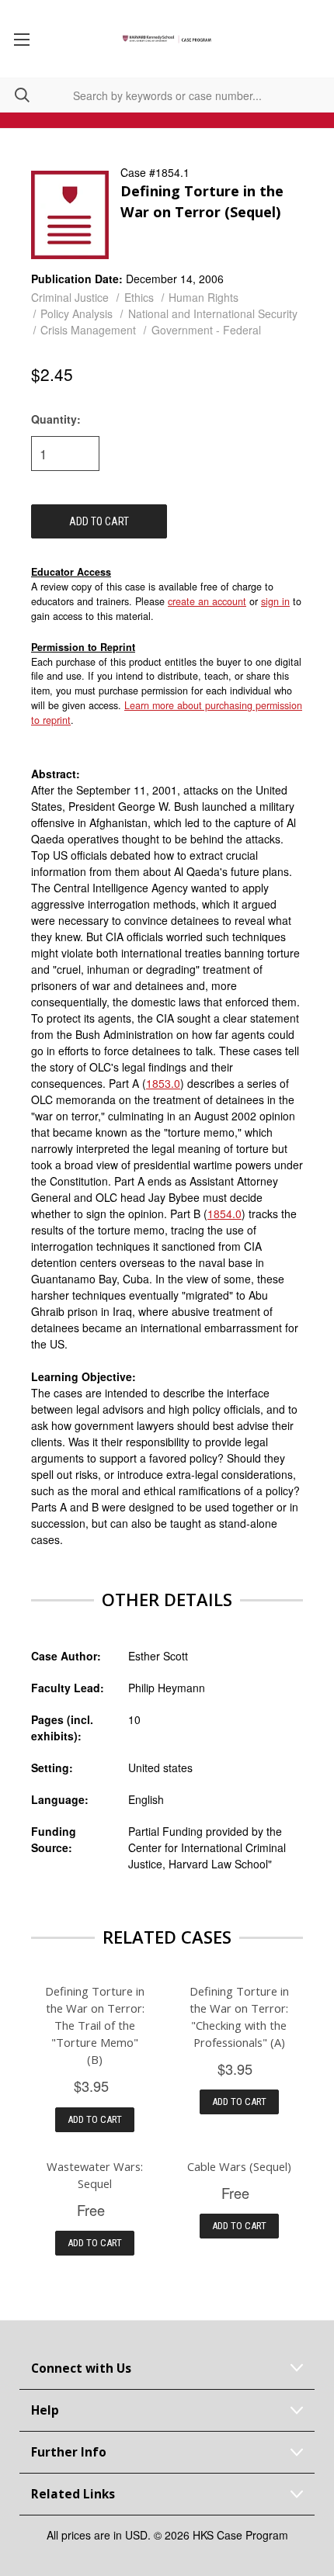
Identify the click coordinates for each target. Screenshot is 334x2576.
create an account (207, 601)
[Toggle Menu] (21, 39)
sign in (275, 601)
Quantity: (56, 419)
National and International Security (213, 313)
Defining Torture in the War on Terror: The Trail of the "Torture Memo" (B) (95, 2025)
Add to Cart (95, 2119)
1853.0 (163, 1083)
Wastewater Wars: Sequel (95, 2175)
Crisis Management (88, 330)
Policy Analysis (77, 313)
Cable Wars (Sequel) (239, 2166)
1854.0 (224, 1214)
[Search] (15, 95)
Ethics (139, 297)
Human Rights (204, 297)
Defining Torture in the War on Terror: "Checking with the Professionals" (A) (239, 2017)
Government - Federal (206, 330)
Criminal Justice (70, 297)
